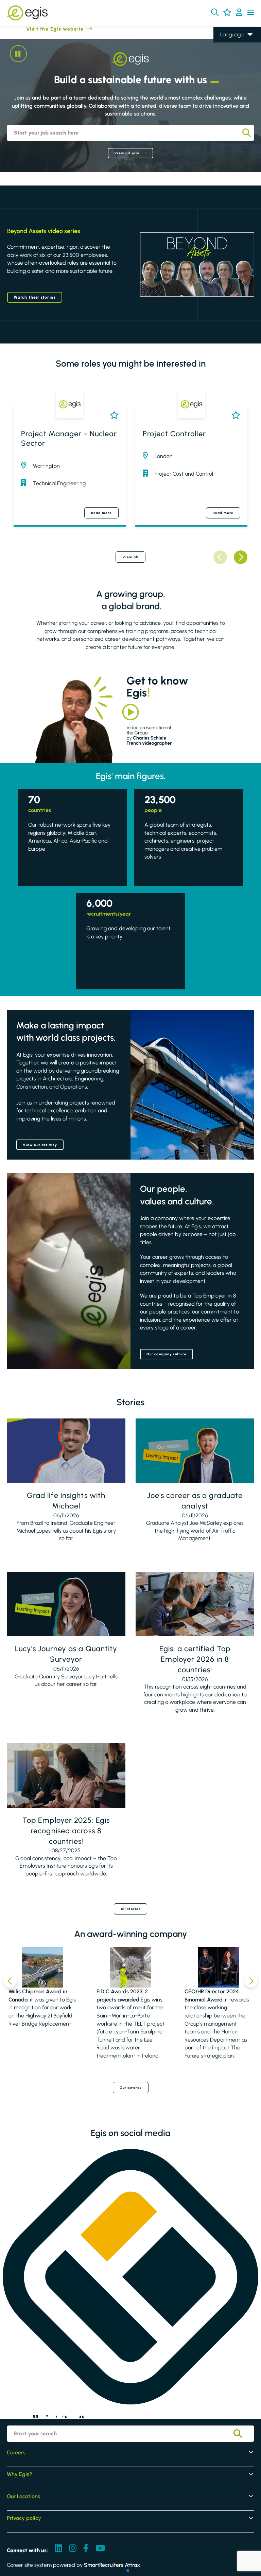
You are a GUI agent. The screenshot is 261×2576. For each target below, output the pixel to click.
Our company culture (167, 1354)
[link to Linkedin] (58, 2549)
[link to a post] (66, 1451)
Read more (101, 513)
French (228, 54)
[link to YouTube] (100, 2549)
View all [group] (131, 557)
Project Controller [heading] (174, 434)
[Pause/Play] (18, 54)
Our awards (131, 2088)
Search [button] (246, 133)
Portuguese (233, 83)
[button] (215, 12)
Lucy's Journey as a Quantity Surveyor (66, 1654)
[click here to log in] (239, 13)
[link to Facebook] (86, 2549)
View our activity (40, 1145)
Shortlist (113, 415)
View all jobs (127, 153)
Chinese (230, 74)
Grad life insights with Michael (66, 1501)
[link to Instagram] (73, 2549)
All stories (130, 1909)
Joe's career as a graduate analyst (195, 1501)
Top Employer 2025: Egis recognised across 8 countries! (66, 1831)
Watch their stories (35, 297)
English (229, 45)
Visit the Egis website (42, 29)
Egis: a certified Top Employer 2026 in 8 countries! (195, 1659)
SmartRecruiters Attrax (112, 2565)
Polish (227, 64)
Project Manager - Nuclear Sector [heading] (69, 439)
